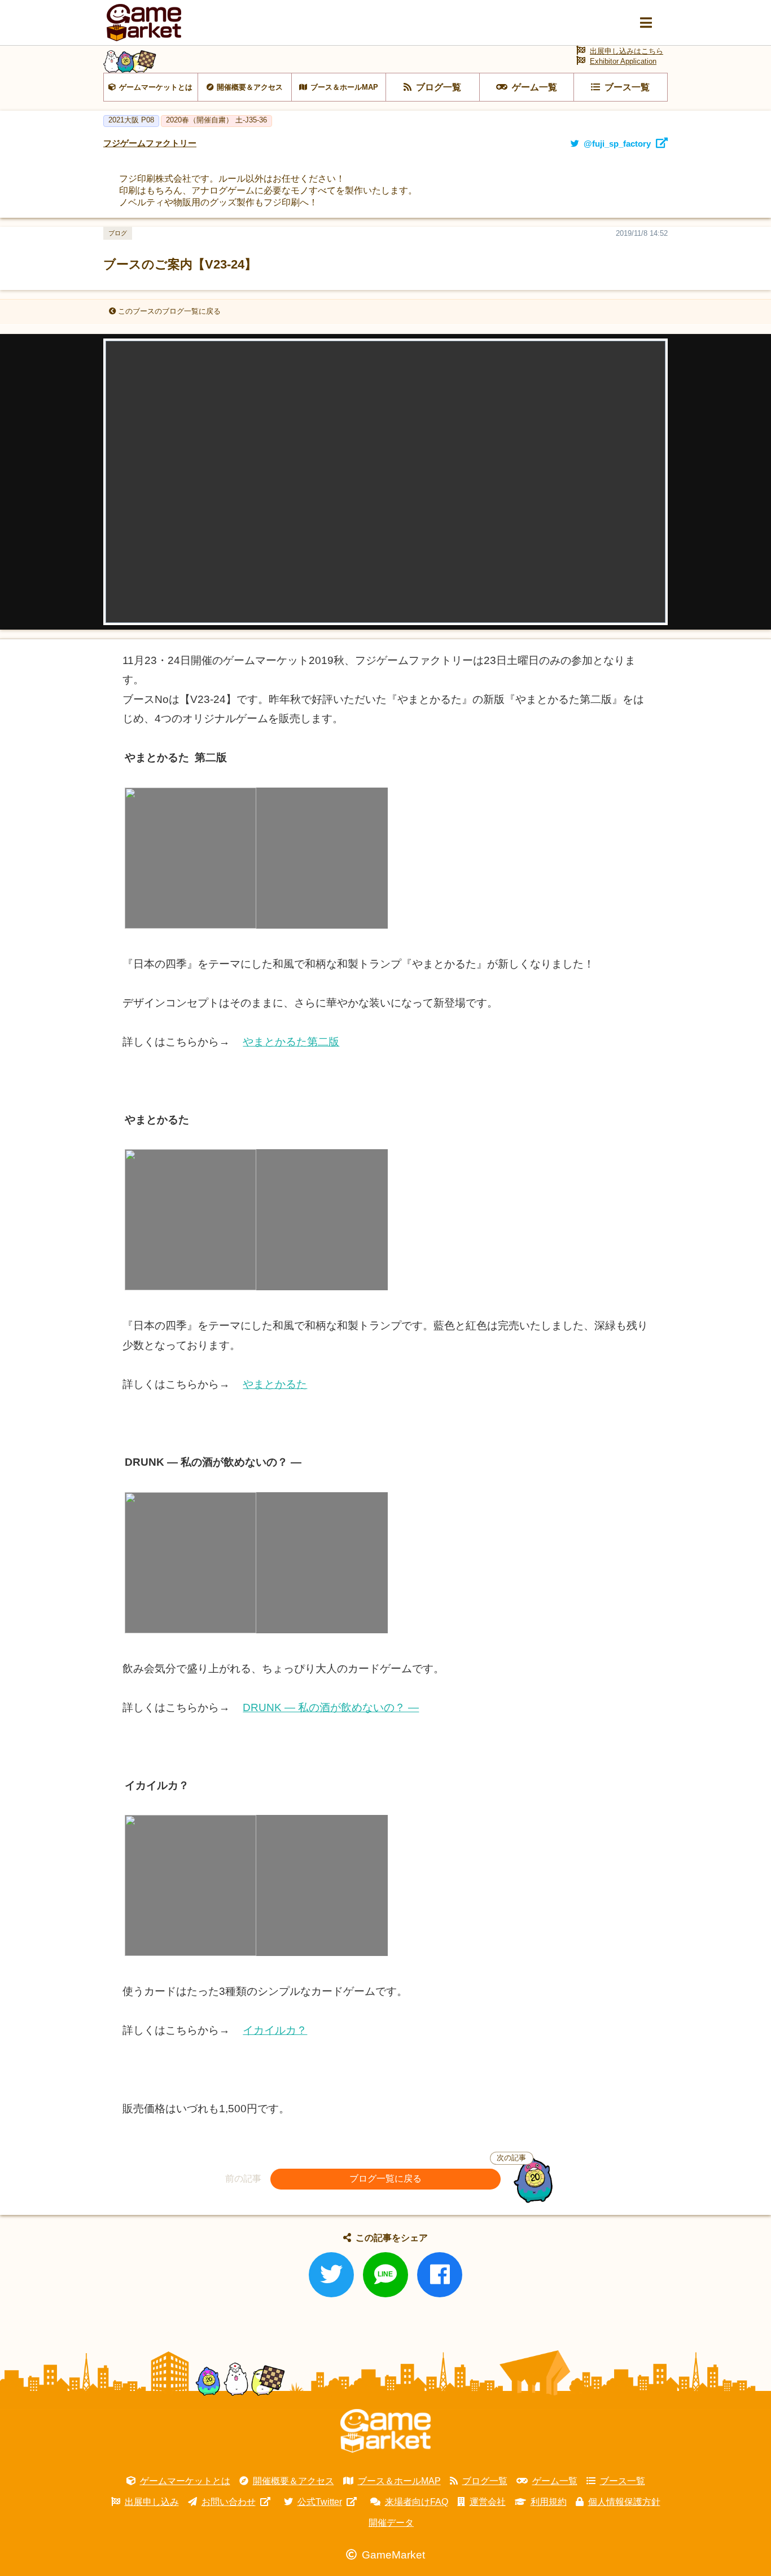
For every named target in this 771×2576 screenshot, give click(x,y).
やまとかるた (275, 1384)
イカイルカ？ (275, 2030)
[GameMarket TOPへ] (385, 2431)
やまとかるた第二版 (291, 1042)
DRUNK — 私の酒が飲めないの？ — (331, 1707)
